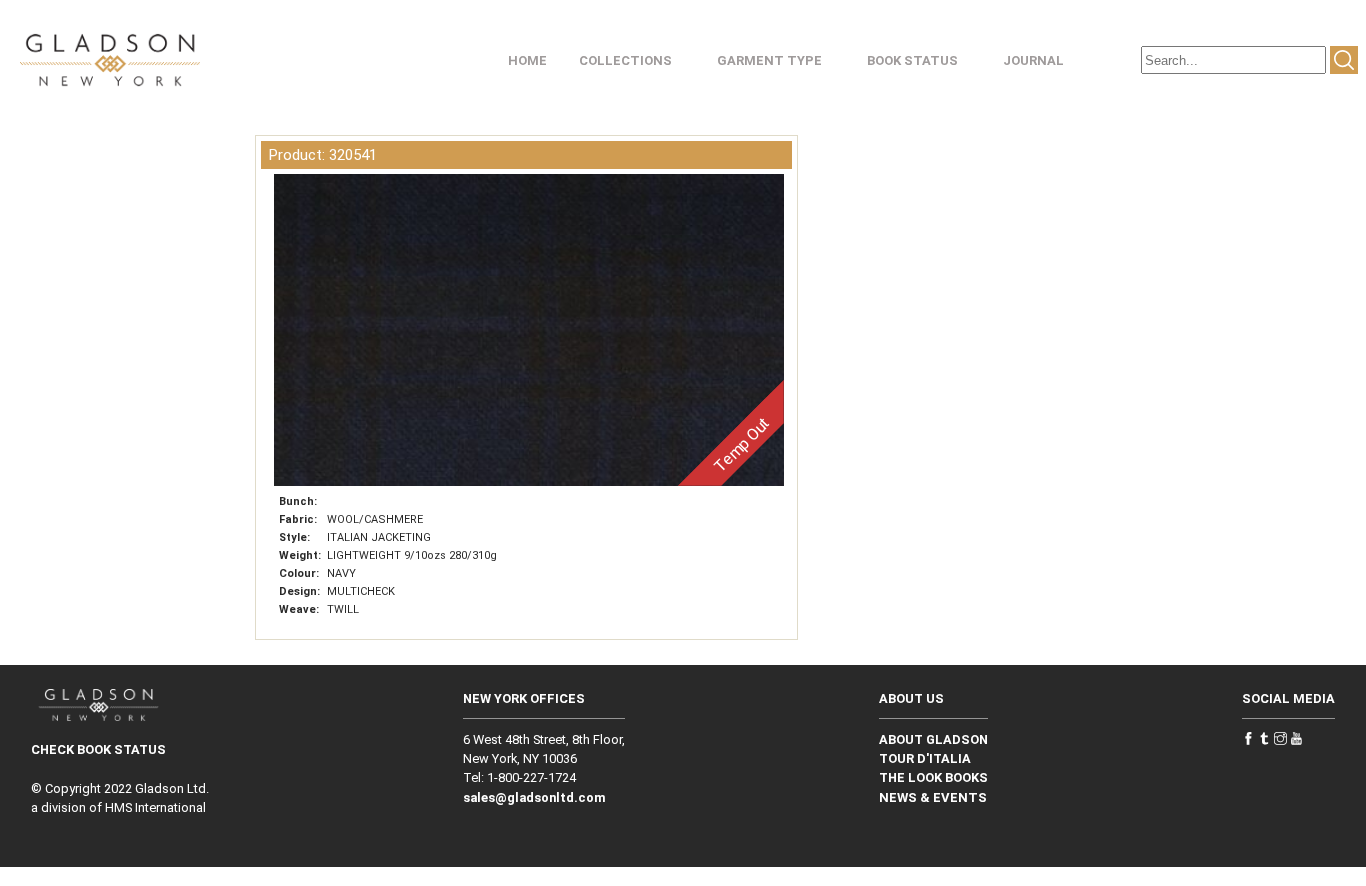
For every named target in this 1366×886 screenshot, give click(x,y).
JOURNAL (1033, 60)
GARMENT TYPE (769, 60)
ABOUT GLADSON (933, 739)
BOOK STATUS (912, 60)
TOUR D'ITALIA (925, 758)
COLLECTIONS (625, 60)
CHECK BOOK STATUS (98, 749)
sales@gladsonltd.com (534, 797)
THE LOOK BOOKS (933, 777)
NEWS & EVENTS (933, 797)
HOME (527, 60)
